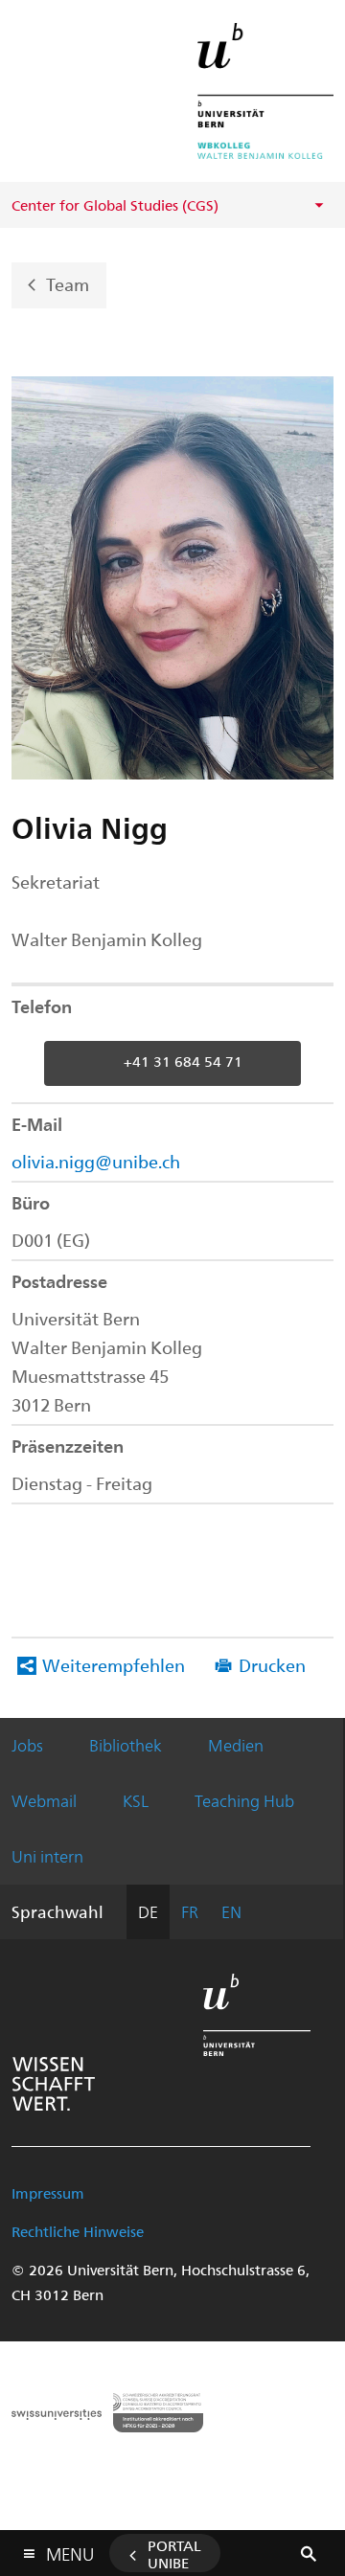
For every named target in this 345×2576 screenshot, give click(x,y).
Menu (70, 2550)
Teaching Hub (244, 1800)
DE (148, 1911)
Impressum (48, 2193)
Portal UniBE (174, 2554)
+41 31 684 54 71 (183, 1061)
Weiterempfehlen (114, 1665)
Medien (236, 1745)
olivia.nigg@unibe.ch (96, 1161)
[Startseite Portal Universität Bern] (265, 91)
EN (231, 1911)
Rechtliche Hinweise (78, 2231)
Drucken (272, 1665)
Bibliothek (126, 1745)
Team (68, 284)
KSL (136, 1800)
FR (190, 1911)
